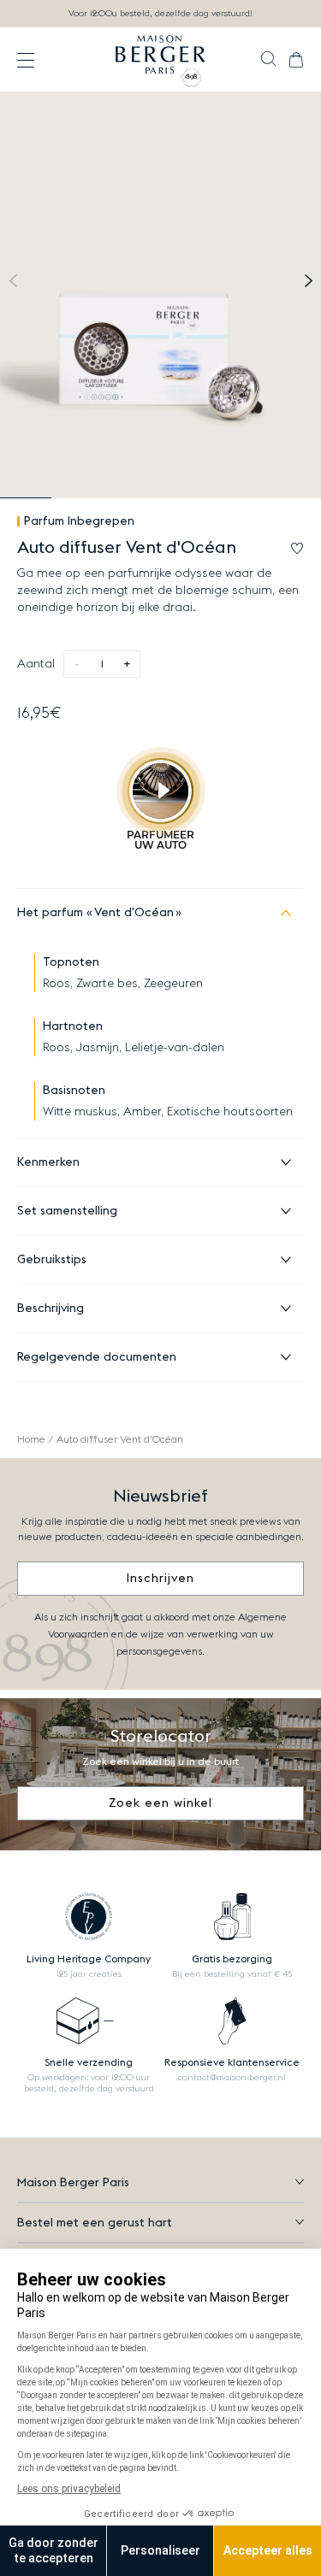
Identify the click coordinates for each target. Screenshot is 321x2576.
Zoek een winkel (160, 1803)
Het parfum (95, 913)
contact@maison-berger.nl (232, 2078)
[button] (268, 61)
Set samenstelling (67, 1211)
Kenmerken (48, 1162)
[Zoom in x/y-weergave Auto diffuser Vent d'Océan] (160, 295)
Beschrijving (51, 1309)
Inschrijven (160, 1579)
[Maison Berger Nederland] (160, 60)
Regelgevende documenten (97, 1357)
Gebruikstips (52, 1260)
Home (31, 1439)
